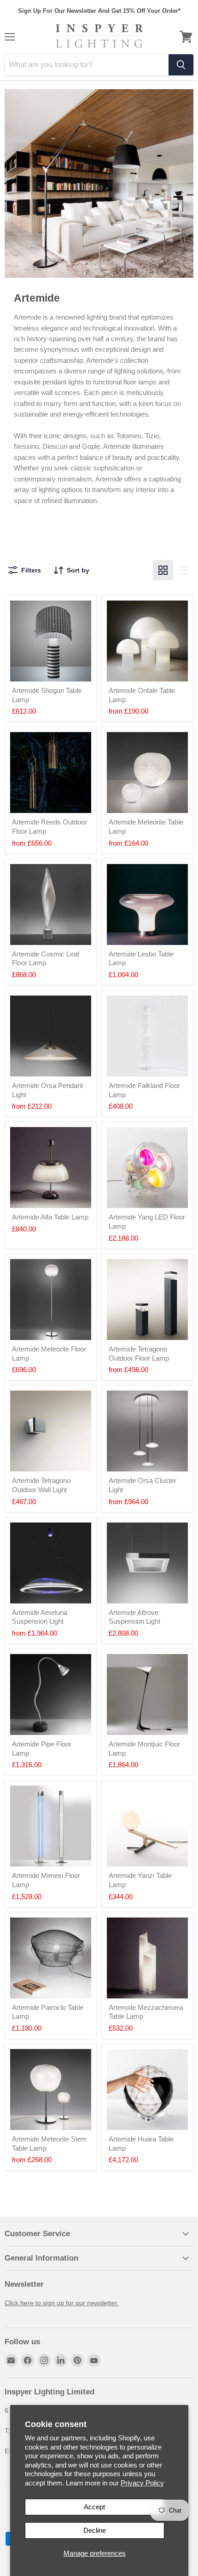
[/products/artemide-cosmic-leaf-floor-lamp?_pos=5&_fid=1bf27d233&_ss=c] (51, 904)
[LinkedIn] (61, 2360)
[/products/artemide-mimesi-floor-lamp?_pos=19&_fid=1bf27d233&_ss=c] (51, 1826)
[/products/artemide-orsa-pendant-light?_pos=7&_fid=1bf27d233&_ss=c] (51, 1036)
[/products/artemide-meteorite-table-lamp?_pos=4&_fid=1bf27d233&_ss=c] (147, 773)
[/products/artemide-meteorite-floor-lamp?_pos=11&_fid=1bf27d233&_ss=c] (51, 1299)
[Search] (181, 65)
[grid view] (163, 570)
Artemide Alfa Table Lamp (50, 1217)
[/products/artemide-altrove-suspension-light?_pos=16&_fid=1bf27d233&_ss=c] (147, 1563)
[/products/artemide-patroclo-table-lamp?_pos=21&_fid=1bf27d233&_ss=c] (51, 1958)
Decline (95, 2530)
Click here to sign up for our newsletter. (61, 2303)
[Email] (11, 2360)
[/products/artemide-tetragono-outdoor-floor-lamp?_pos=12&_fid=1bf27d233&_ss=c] (147, 1299)
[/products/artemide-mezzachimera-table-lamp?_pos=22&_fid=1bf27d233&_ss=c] (147, 1958)
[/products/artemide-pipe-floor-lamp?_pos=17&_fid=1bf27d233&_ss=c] (51, 1694)
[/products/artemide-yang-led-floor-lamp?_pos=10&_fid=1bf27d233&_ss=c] (147, 1168)
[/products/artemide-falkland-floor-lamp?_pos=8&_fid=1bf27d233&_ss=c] (147, 1036)
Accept (94, 2507)
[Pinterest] (77, 2360)
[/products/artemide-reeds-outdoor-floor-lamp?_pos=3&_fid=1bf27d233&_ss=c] (51, 773)
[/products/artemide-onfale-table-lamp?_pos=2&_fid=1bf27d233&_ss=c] (147, 641)
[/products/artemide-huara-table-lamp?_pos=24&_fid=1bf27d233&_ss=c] (147, 2089)
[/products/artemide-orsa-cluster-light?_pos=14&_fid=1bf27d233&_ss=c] (147, 1431)
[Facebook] (28, 2360)
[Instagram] (44, 2360)
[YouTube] (94, 2360)
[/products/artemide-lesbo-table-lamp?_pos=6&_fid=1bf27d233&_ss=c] (147, 904)
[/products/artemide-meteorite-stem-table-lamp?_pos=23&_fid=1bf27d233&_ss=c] (51, 2089)
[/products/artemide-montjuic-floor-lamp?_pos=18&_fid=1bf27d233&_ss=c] (147, 1694)
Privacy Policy (142, 2483)
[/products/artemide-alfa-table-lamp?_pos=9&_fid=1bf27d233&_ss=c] (51, 1168)
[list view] (183, 570)
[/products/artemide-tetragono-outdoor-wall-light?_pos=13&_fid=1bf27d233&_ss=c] (51, 1431)
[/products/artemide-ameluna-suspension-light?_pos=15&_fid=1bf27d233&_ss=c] (51, 1563)
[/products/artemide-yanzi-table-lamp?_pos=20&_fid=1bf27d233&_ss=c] (147, 1826)
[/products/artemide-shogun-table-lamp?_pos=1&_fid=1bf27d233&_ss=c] (51, 641)
